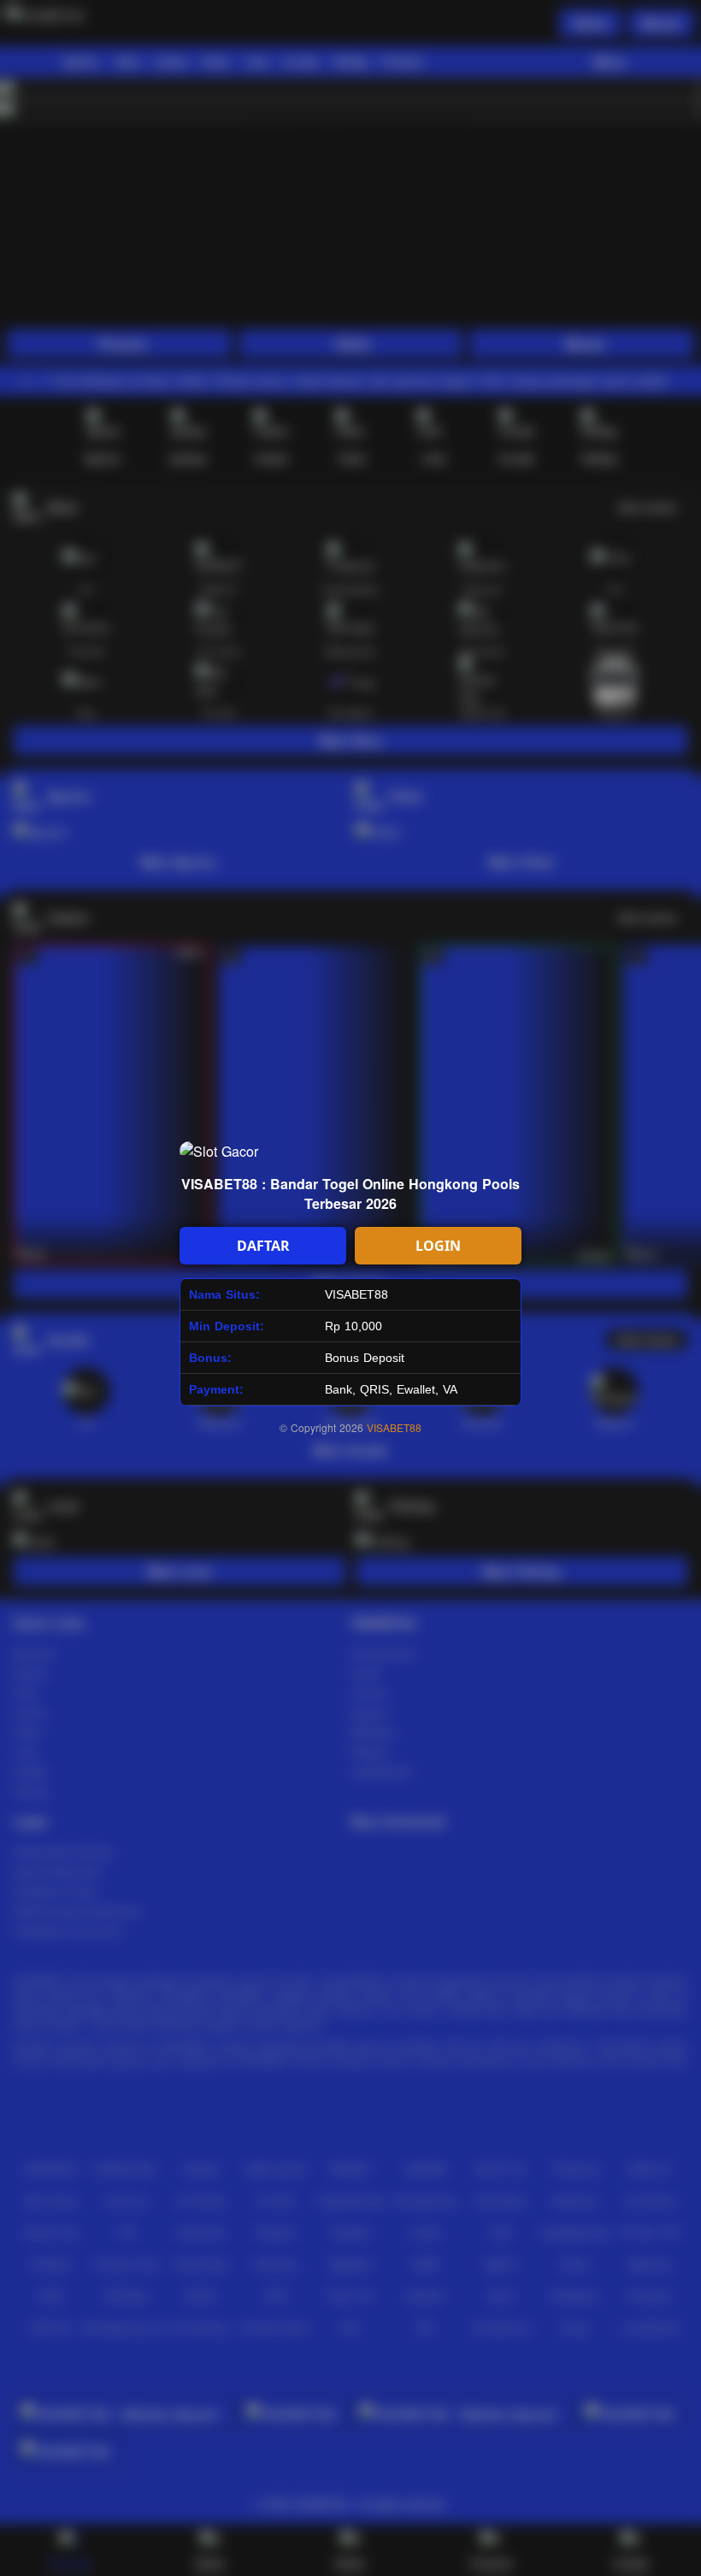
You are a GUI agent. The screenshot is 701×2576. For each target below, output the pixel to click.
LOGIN (438, 1246)
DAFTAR (263, 1246)
